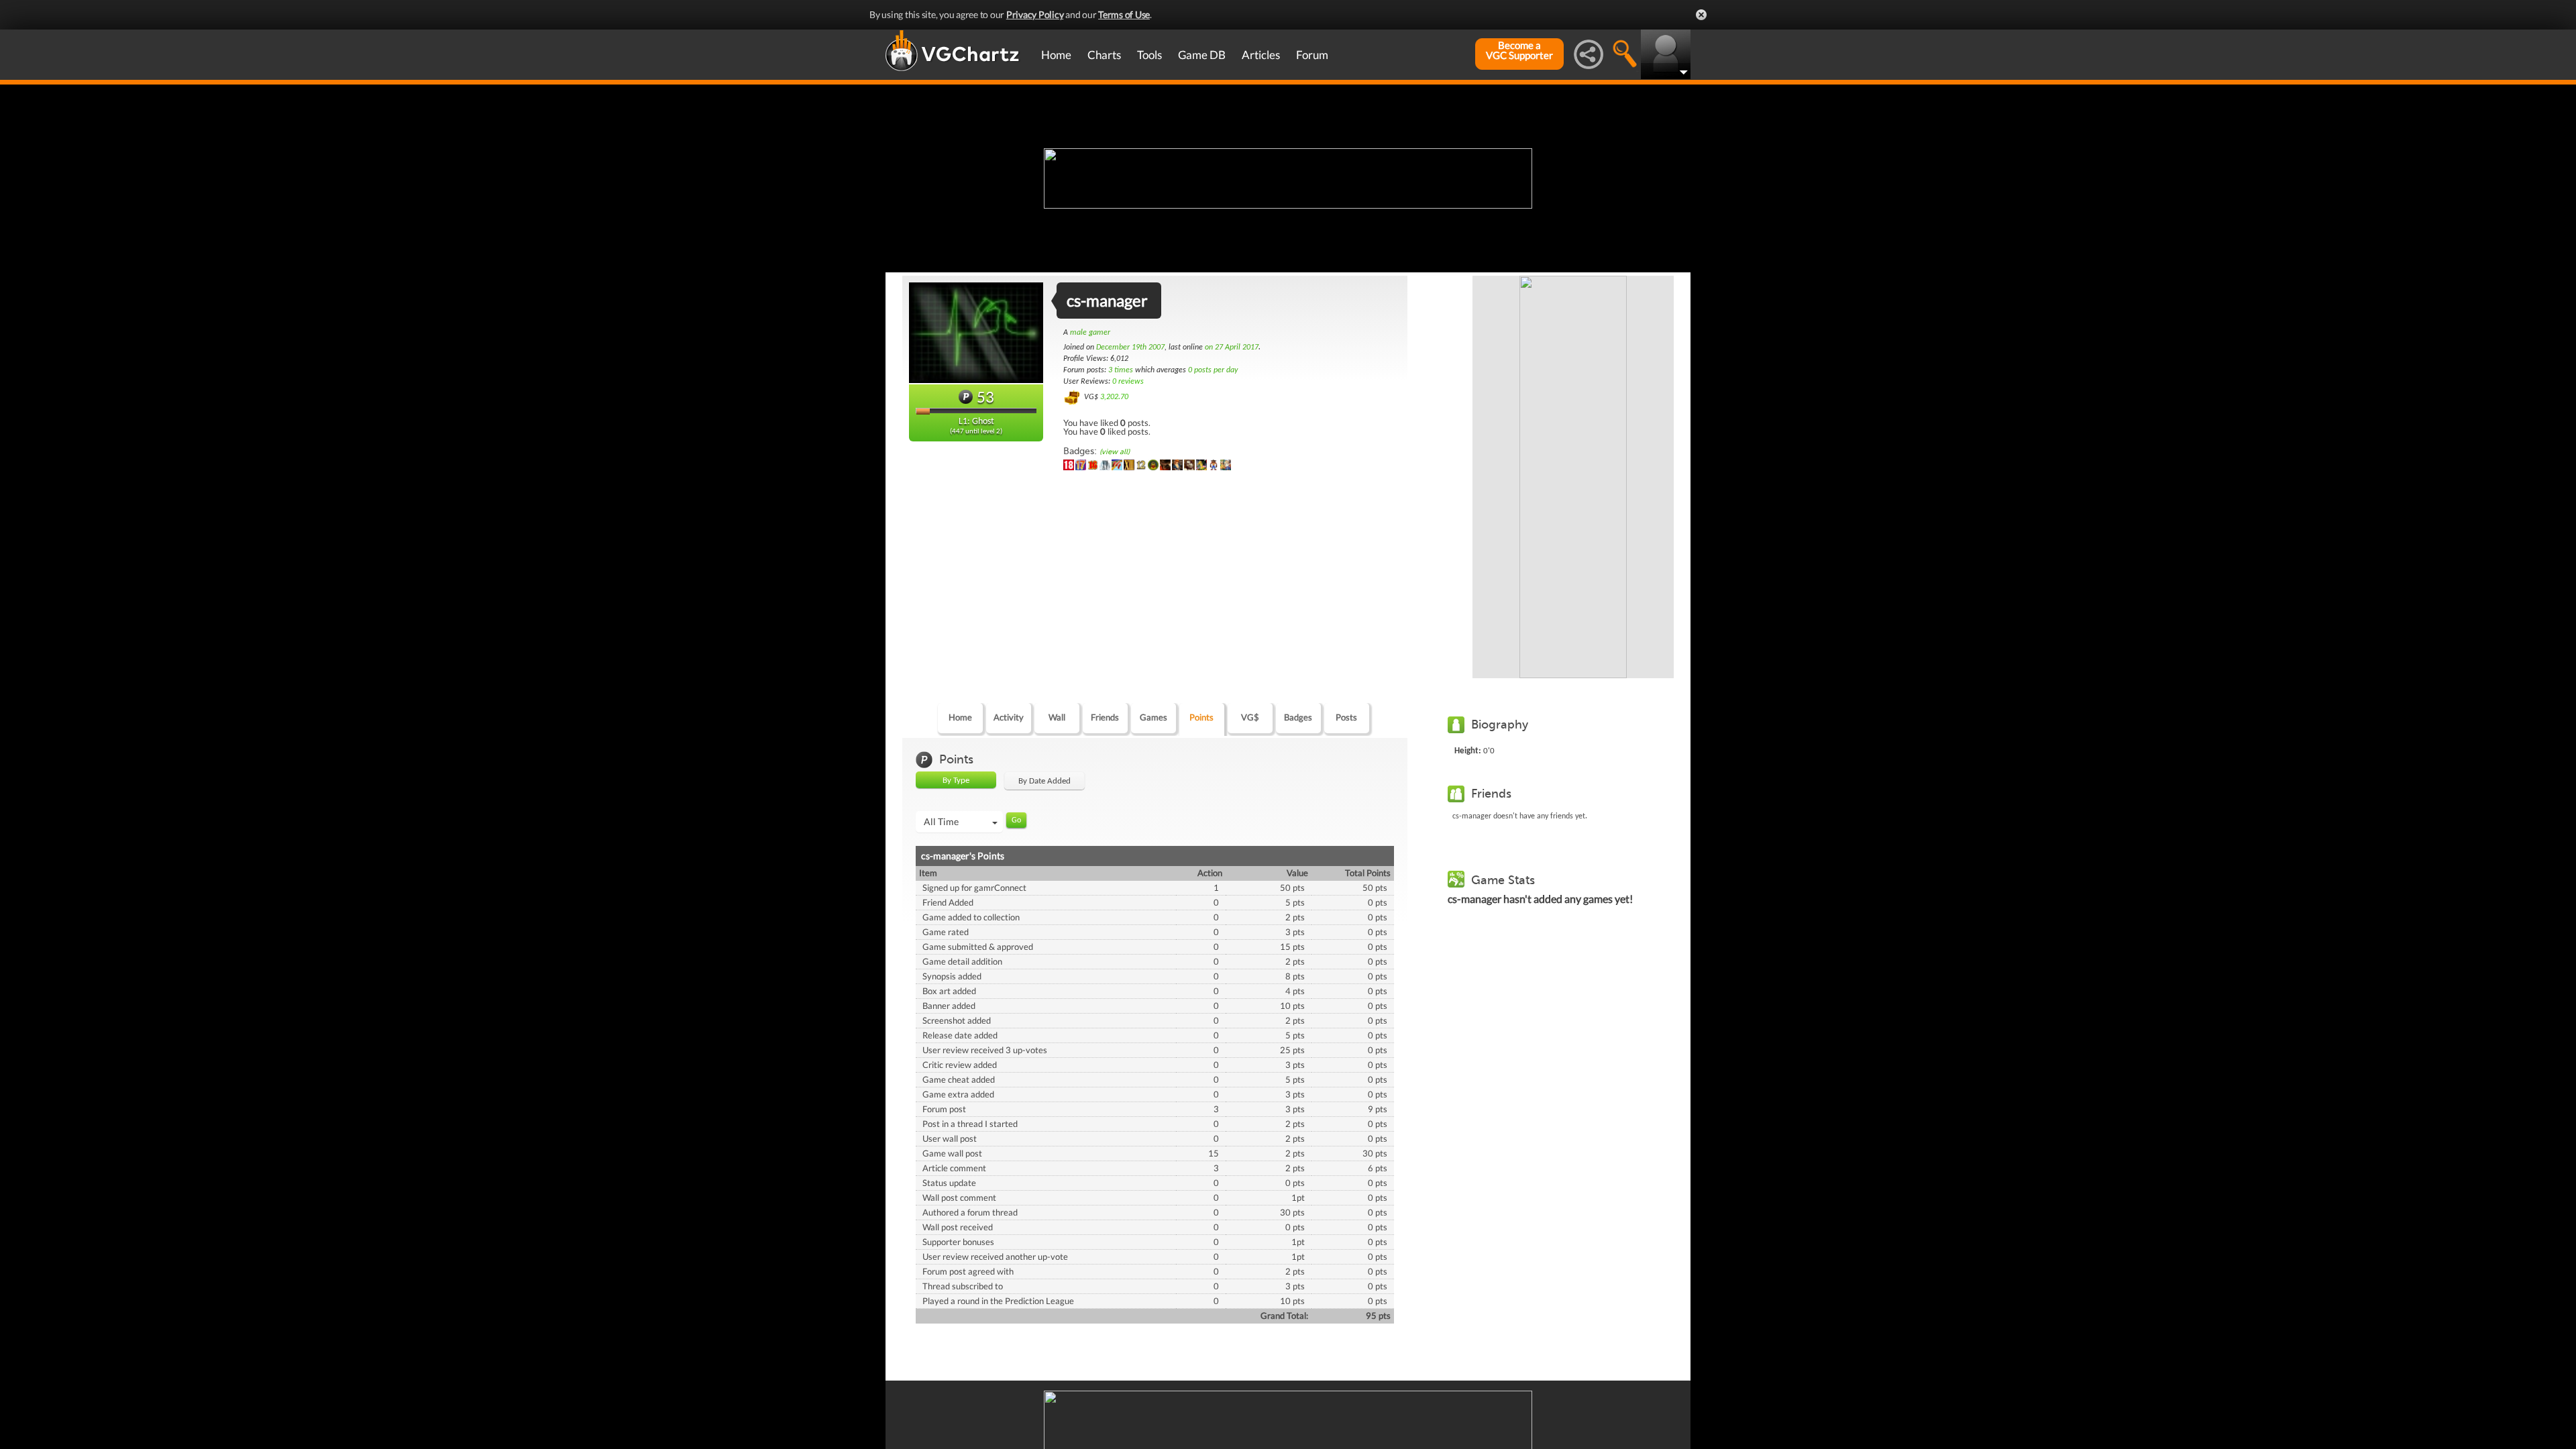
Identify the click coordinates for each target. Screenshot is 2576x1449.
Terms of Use (1124, 14)
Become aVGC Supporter (1519, 50)
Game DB (1202, 55)
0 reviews (1128, 382)
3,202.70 (1114, 397)
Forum (1312, 55)
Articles (1261, 55)
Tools (1149, 55)
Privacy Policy (1035, 14)
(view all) (1115, 452)
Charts (1104, 55)
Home (1056, 55)
